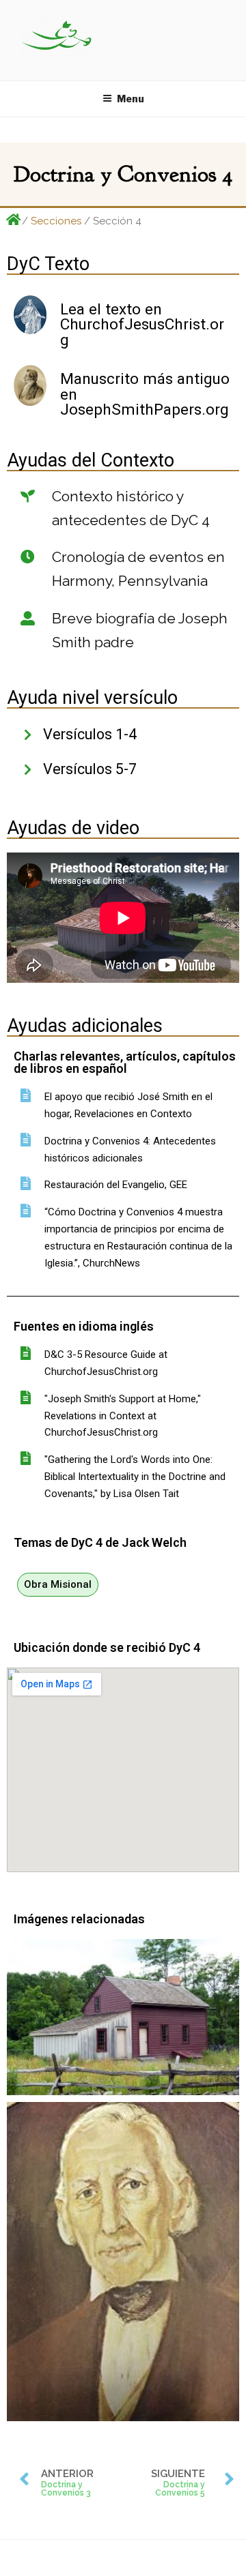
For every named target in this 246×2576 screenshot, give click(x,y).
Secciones (56, 221)
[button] (58, 1585)
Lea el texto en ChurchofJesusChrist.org (142, 324)
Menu (131, 99)
